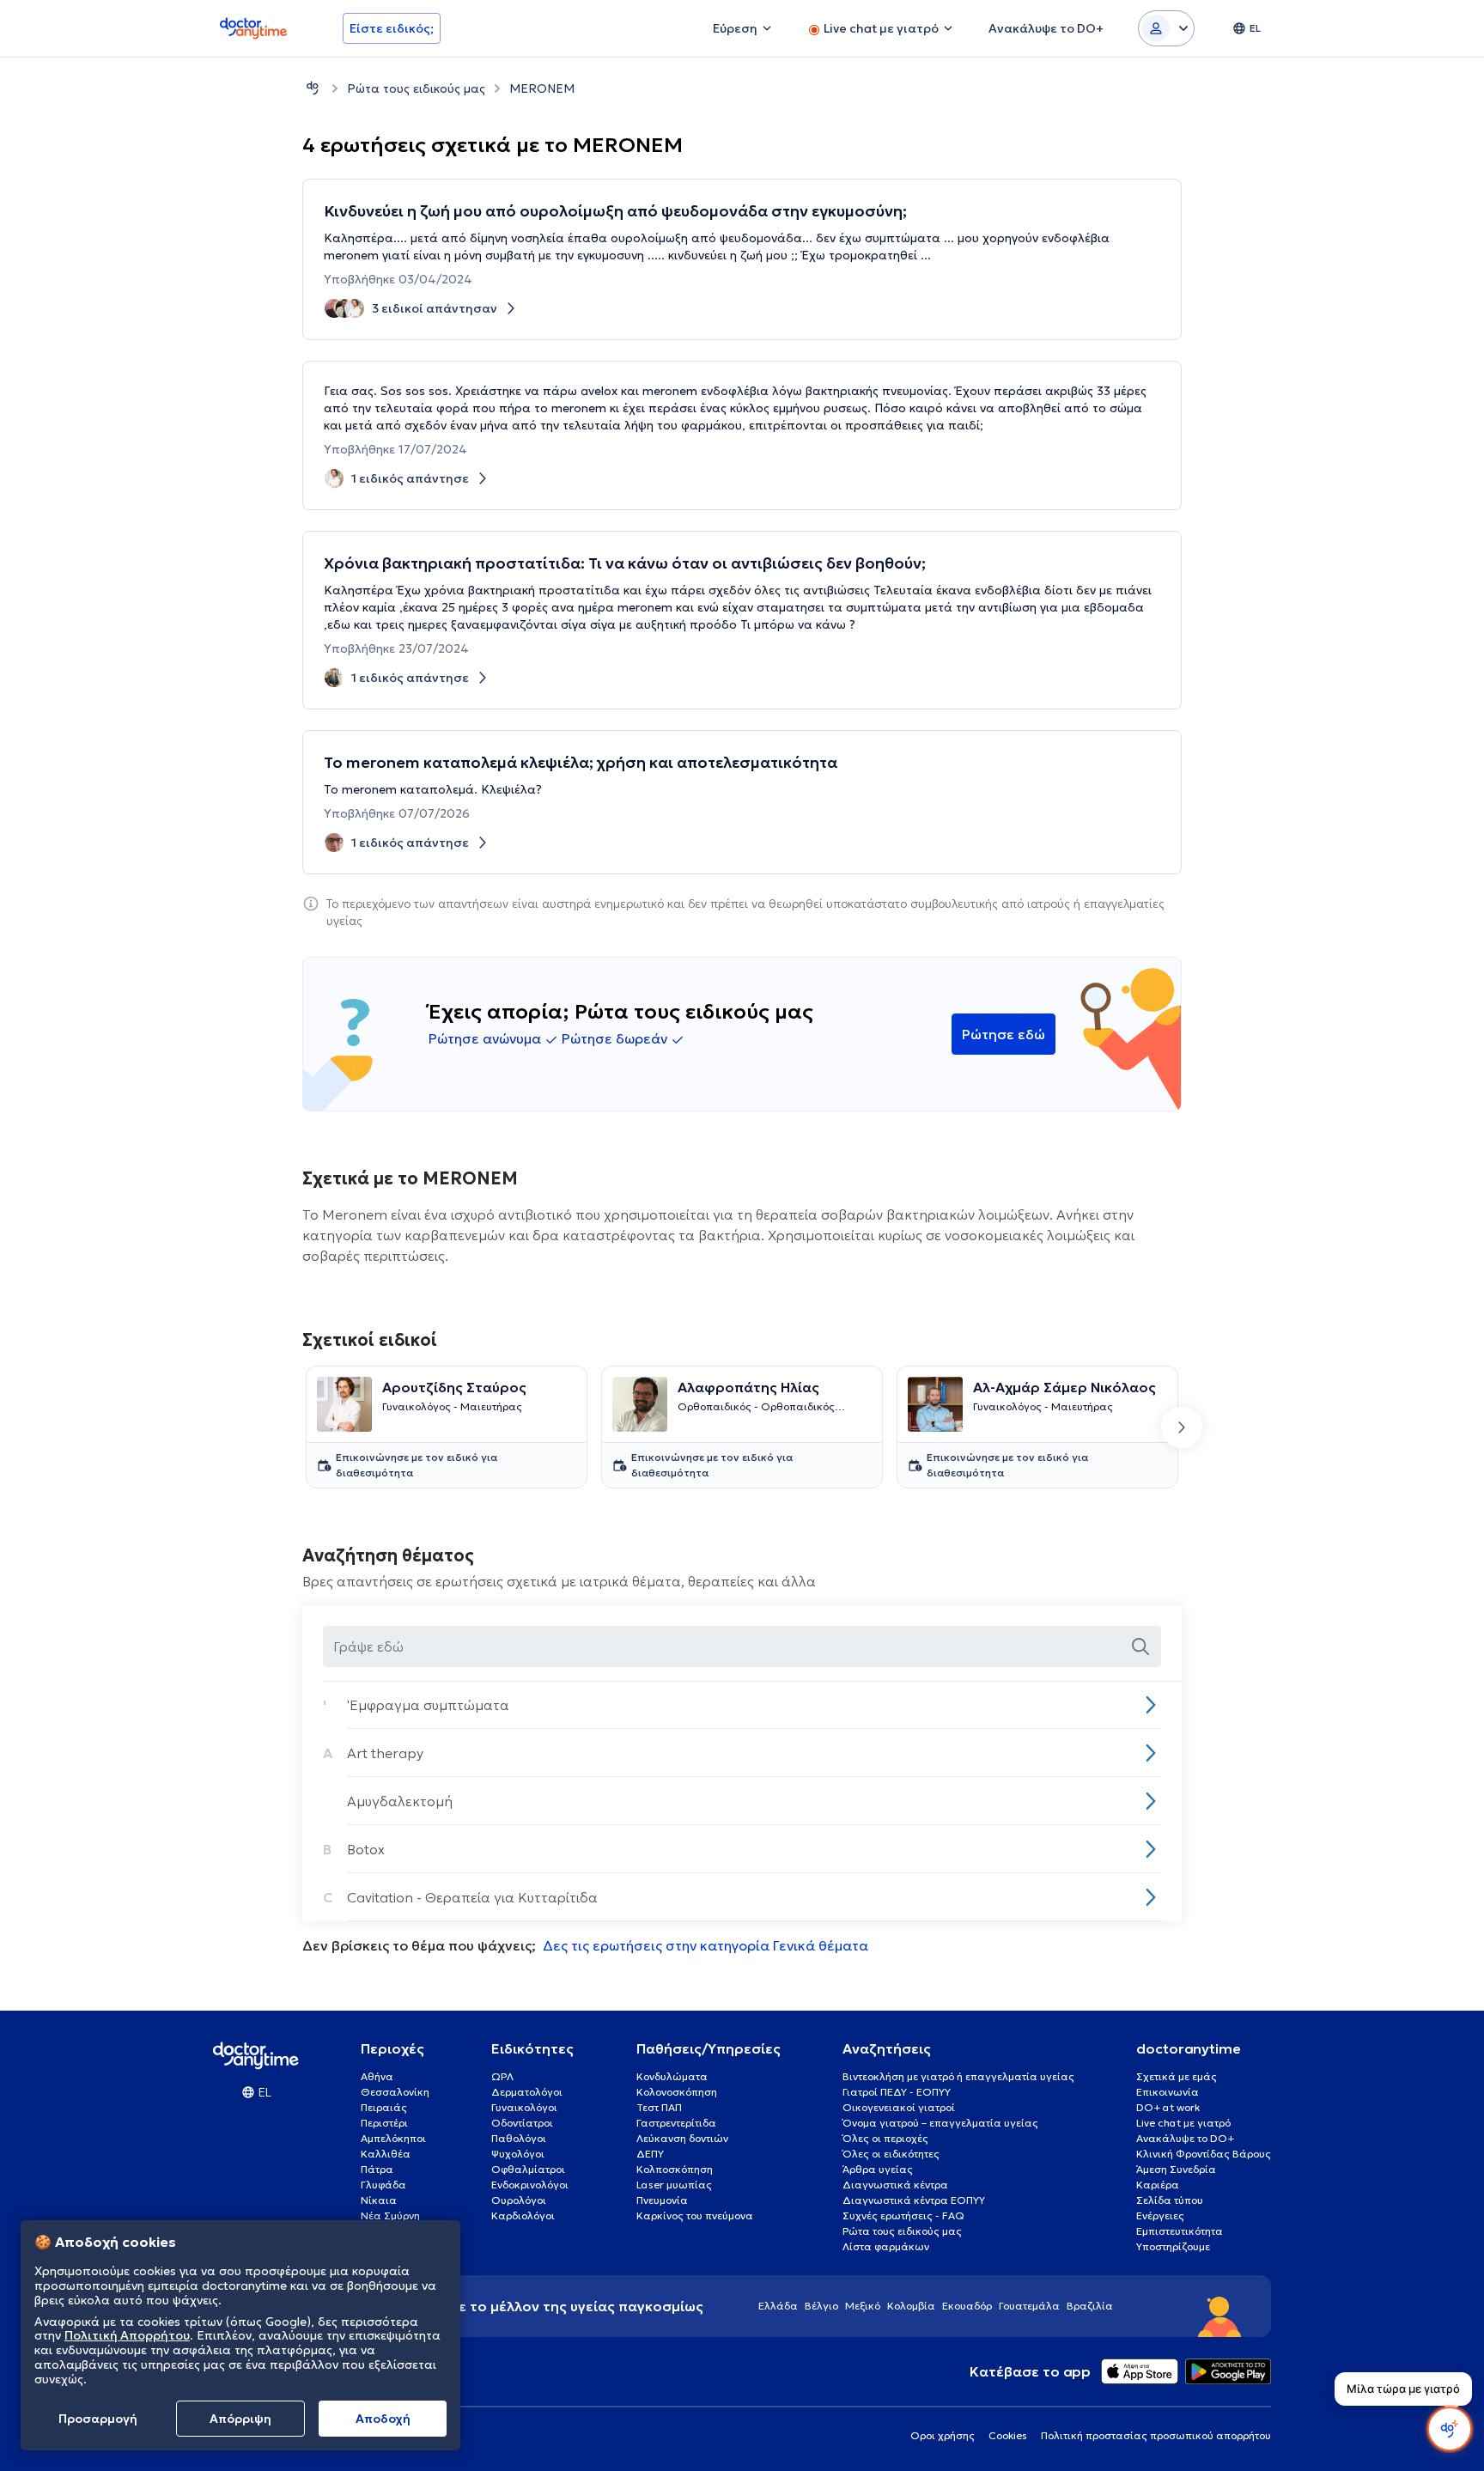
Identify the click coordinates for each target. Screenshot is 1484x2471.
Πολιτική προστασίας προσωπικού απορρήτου (1156, 2435)
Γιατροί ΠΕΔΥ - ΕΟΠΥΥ (897, 2092)
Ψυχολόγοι (518, 2154)
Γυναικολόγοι (524, 2107)
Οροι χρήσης (943, 2435)
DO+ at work (1168, 2107)
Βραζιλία (1090, 2306)
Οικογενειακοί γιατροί (899, 2107)
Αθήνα (377, 2076)
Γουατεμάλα (1029, 2306)
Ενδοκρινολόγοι (530, 2185)
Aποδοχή (383, 2419)
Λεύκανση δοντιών (682, 2138)
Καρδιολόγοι (523, 2215)
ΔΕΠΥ (650, 2154)
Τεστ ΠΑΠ (659, 2107)
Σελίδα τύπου (1170, 2200)
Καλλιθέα (386, 2154)
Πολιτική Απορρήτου (127, 2336)
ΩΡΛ (502, 2076)
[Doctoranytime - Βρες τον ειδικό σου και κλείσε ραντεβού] (313, 88)
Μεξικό (863, 2306)
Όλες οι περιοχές (885, 2138)
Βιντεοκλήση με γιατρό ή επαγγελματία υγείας (958, 2076)
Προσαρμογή (98, 2419)
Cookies (1008, 2435)
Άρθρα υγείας (878, 2169)
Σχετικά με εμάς (1177, 2076)
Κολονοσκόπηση (677, 2092)
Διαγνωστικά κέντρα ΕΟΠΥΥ (914, 2200)
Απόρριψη (240, 2419)
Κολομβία (911, 2306)
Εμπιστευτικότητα (1180, 2231)
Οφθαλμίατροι (528, 2169)
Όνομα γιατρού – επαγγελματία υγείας (940, 2123)
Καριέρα (1158, 2185)
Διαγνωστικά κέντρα (895, 2185)
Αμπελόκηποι (393, 2138)
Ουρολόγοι (519, 2200)
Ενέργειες (1160, 2215)
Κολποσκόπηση (675, 2169)
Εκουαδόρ (967, 2306)
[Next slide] (1182, 1427)
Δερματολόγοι (527, 2092)
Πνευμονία (662, 2200)
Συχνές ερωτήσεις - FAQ (903, 2215)
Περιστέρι (384, 2123)
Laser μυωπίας (674, 2185)
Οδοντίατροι (522, 2123)
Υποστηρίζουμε (1173, 2246)
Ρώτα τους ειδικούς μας (416, 88)
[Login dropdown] (1166, 28)
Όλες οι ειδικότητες (891, 2154)
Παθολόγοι (519, 2138)
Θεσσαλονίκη (395, 2092)
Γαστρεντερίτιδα (676, 2123)
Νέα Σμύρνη (390, 2215)
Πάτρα (377, 2169)
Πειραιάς (384, 2107)
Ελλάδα (778, 2306)
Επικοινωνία (1168, 2092)
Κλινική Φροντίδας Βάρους (1204, 2154)
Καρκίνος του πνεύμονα (695, 2215)
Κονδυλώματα (672, 2076)
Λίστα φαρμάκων (886, 2246)
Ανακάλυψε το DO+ (1185, 2138)
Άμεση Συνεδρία (1176, 2169)
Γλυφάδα (383, 2185)
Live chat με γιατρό (1183, 2123)
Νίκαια (379, 2200)
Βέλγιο (821, 2306)
